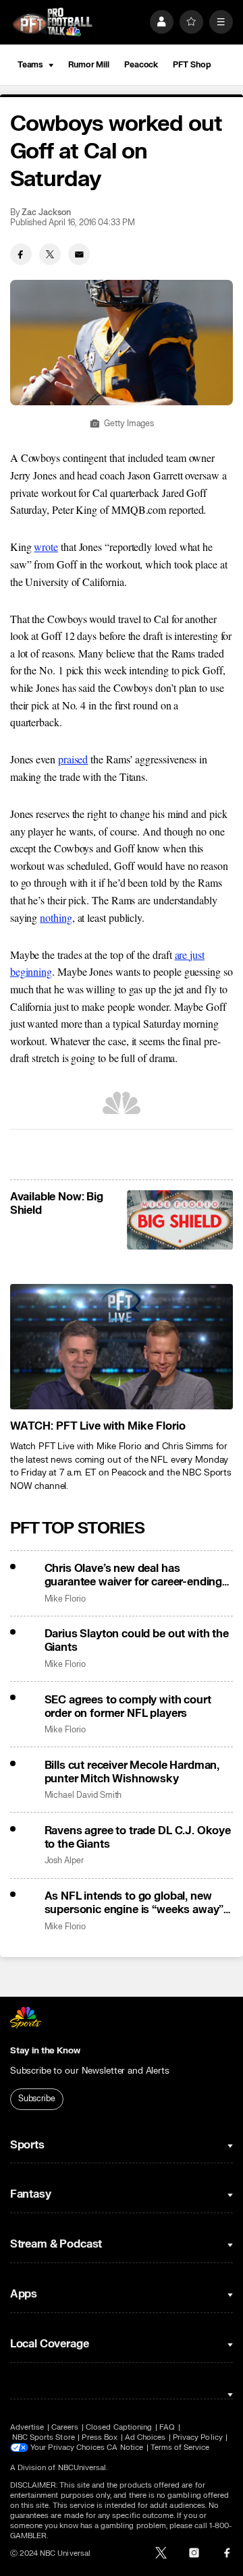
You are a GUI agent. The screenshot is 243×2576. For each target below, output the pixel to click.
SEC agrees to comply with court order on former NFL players (128, 1707)
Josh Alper (64, 1861)
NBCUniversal (82, 2468)
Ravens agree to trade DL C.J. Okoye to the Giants (138, 1838)
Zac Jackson (46, 213)
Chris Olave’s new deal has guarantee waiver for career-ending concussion (134, 1575)
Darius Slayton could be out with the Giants (137, 1641)
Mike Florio (65, 1599)
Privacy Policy (198, 2437)
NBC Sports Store (44, 2437)
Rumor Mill (89, 65)
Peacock (141, 65)
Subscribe (37, 2099)
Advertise (27, 2427)
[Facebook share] (21, 254)
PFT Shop (192, 65)
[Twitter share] (50, 254)
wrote (46, 547)
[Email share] (79, 254)
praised (73, 759)
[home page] (53, 22)
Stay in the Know (45, 2051)
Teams (30, 65)
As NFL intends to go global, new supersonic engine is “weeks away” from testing (134, 1903)
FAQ (167, 2427)
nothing (56, 917)
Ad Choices (145, 2437)
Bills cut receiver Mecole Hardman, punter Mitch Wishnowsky (132, 1772)
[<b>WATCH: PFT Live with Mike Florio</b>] (122, 1347)
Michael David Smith (83, 1795)
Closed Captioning (119, 2427)
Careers (65, 2427)
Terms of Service (180, 2448)
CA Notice (125, 2448)
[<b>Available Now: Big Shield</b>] (180, 1220)
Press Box (100, 2437)
